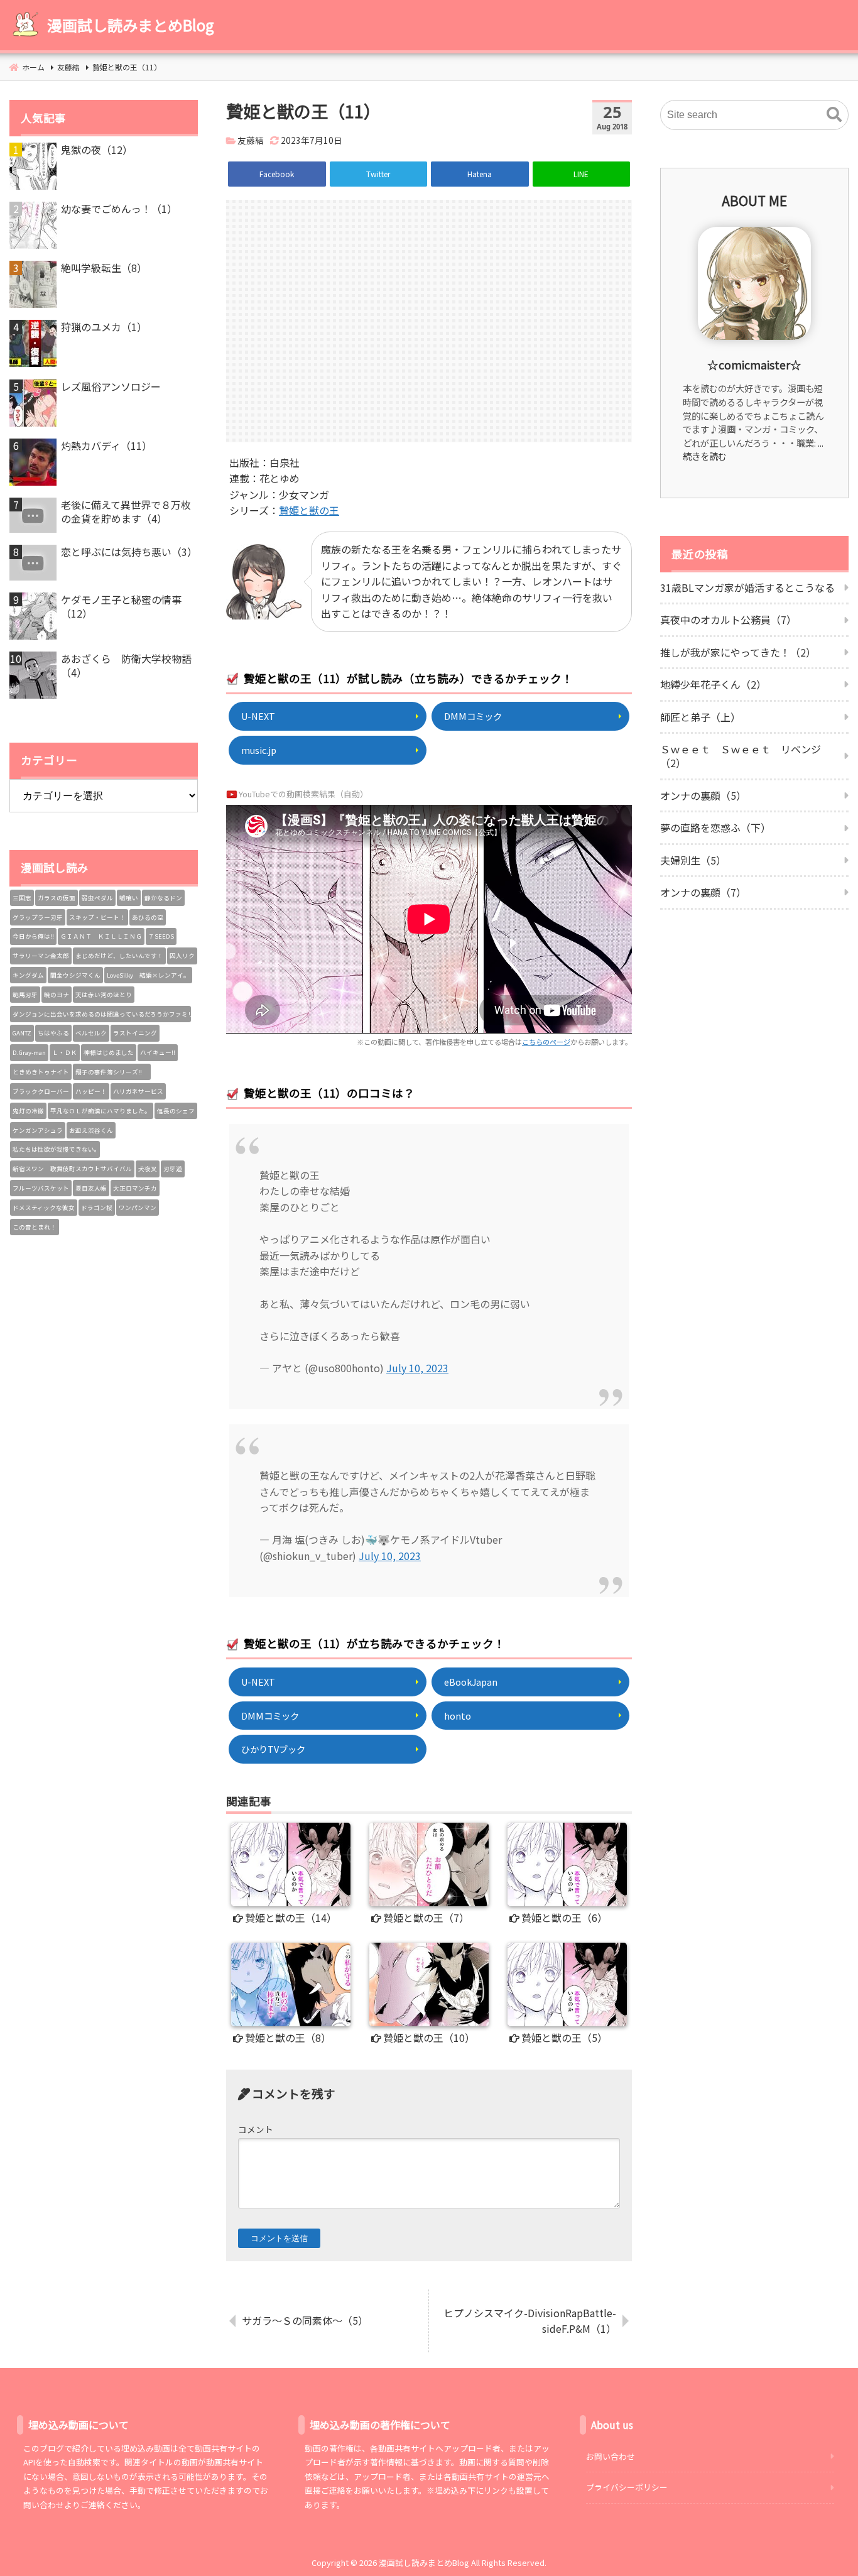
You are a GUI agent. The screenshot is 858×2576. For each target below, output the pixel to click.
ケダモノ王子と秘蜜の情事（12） (121, 607)
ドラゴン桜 (97, 1208)
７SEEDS (161, 936)
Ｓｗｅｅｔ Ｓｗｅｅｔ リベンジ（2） (741, 756)
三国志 (22, 898)
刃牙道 (173, 1169)
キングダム (28, 975)
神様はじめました (109, 1052)
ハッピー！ (91, 1091)
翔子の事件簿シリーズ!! (112, 1072)
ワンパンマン (138, 1208)
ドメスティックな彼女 (44, 1208)
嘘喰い (129, 898)
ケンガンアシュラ (38, 1130)
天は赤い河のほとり (104, 995)
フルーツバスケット (41, 1188)
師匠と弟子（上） (700, 717)
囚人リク (182, 956)
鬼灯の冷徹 (28, 1111)
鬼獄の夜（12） (97, 150)
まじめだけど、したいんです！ (119, 956)
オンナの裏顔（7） (703, 892)
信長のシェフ (176, 1111)
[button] (834, 115)
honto (458, 1716)
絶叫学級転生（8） (104, 268)
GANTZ (22, 1033)
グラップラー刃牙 (38, 917)
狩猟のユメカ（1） (104, 327)
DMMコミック (473, 716)
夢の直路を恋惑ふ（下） (715, 827)
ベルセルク (91, 1033)
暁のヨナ (57, 995)
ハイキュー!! (158, 1052)
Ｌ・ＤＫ (65, 1052)
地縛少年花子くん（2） (713, 684)
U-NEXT (258, 716)
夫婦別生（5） (693, 860)
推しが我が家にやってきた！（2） (738, 652)
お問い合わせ (611, 2456)
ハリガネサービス (138, 1091)
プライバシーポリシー (627, 2487)
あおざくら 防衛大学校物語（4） (126, 666)
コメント (256, 2129)
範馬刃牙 (25, 995)
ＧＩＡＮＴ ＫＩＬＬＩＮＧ (101, 936)
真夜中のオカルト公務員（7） (728, 619)
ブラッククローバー (41, 1091)
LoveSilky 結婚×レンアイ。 (148, 975)
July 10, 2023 (417, 1368)
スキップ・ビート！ (97, 917)
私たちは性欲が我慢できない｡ (55, 1149)
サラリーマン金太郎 (41, 956)
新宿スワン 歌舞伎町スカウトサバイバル (72, 1169)
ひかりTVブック (273, 1749)
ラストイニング (135, 1033)
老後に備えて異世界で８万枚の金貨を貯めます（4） (126, 512)
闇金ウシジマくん (75, 975)
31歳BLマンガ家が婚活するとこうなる (747, 587)
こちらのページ (546, 1042)
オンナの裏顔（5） (703, 795)
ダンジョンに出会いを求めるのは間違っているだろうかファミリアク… (102, 1014)
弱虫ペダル (97, 898)
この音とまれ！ (35, 1227)
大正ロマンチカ (135, 1188)
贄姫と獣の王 (309, 510)
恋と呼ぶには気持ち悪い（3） (129, 552)
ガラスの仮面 (57, 898)
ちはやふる (53, 1033)
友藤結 (251, 140)
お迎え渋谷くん (91, 1130)
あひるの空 (148, 917)
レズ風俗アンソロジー (111, 386)
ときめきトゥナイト (41, 1072)
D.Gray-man (29, 1052)
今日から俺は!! (33, 936)
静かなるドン (163, 898)
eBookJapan (471, 1682)
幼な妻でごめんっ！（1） (119, 209)
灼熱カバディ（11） (106, 445)
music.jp (259, 750)
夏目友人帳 (91, 1188)
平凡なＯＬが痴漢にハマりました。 (100, 1111)
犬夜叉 (148, 1169)
